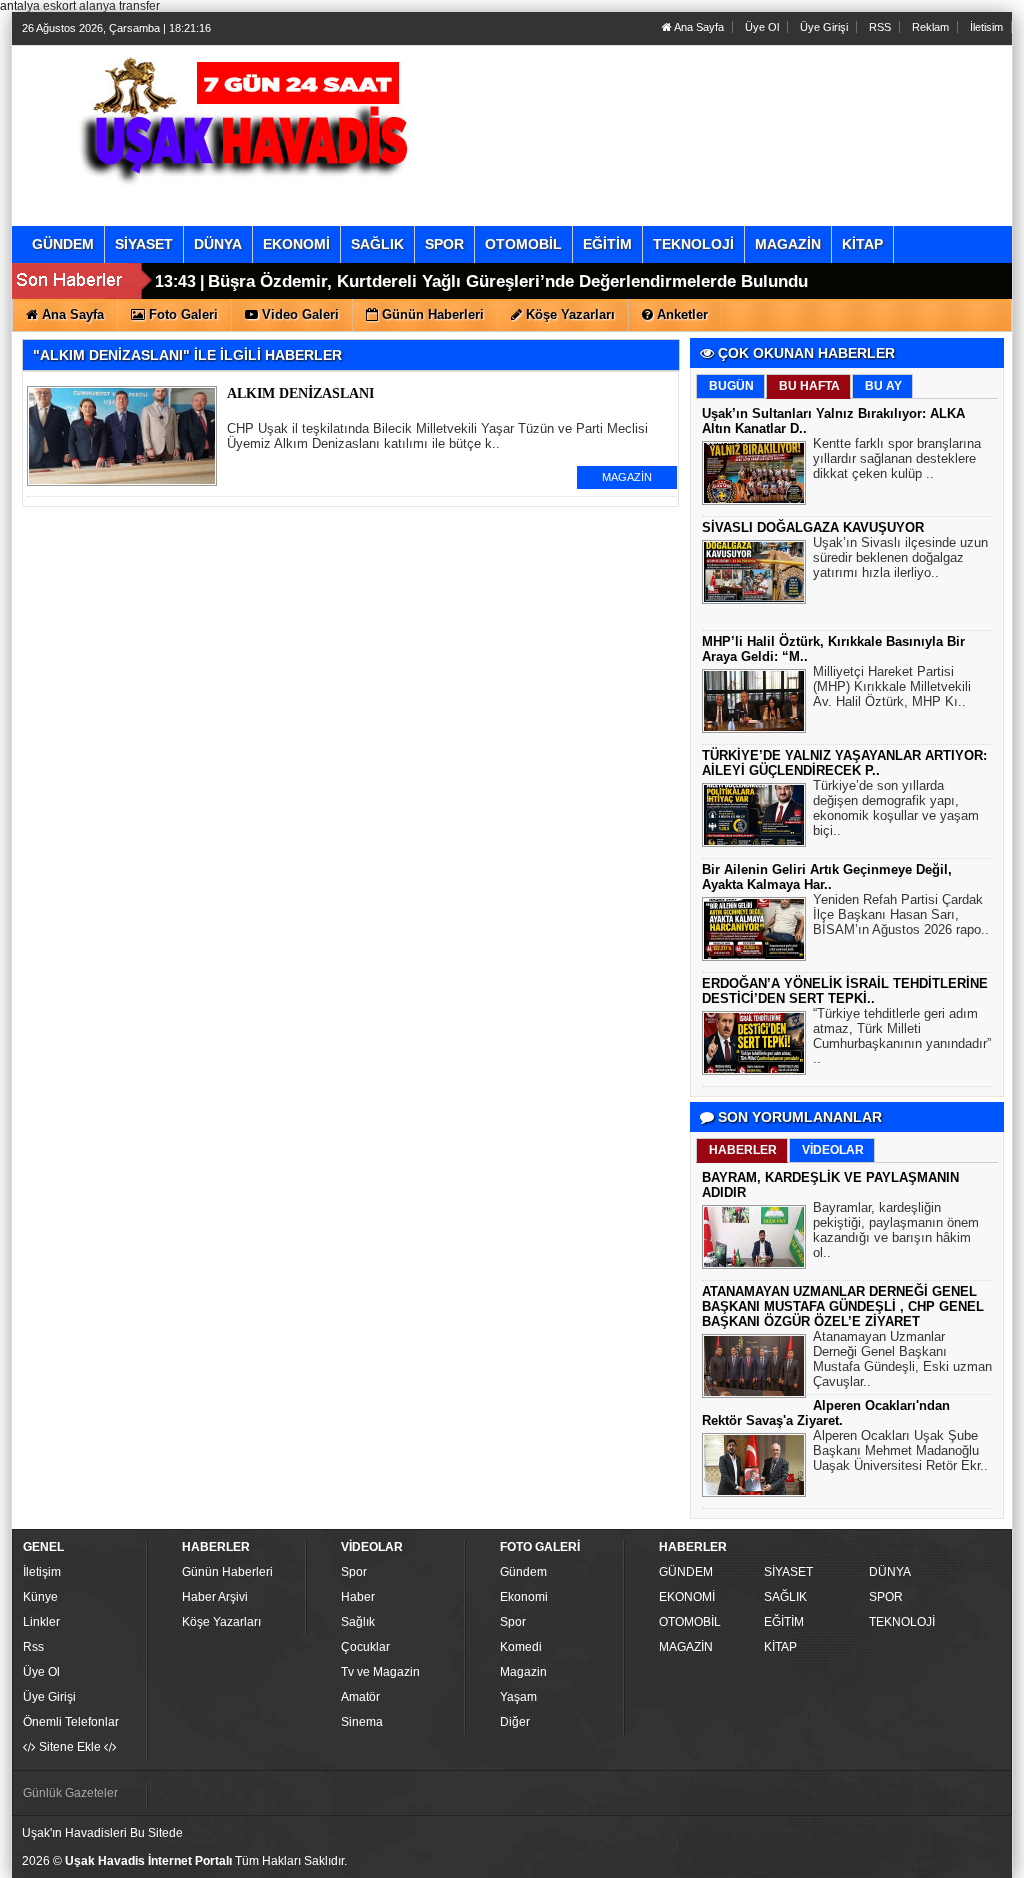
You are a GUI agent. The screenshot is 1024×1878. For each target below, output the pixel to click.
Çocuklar (365, 1647)
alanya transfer (119, 6)
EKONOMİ (687, 1597)
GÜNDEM (686, 1572)
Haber (358, 1597)
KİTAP (780, 1647)
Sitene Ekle (70, 1747)
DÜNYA (890, 1572)
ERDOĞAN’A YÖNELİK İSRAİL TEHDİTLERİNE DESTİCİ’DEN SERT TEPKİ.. (845, 991)
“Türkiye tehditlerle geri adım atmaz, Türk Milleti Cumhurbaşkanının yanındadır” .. (902, 1036)
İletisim (986, 27)
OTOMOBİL (690, 1622)
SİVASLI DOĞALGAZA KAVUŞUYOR (813, 527)
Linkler (41, 1622)
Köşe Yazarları (221, 1622)
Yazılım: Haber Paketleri (888, 1862)
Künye (40, 1597)
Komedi (521, 1647)
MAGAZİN (627, 477)
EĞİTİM (784, 1622)
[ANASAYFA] (240, 115)
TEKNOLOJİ (902, 1622)
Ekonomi (524, 1597)
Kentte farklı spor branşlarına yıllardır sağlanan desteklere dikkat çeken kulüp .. (897, 458)
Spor (354, 1572)
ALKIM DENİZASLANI (300, 393)
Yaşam (518, 1697)
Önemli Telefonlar (71, 1722)
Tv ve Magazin (380, 1672)
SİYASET (788, 1572)
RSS (880, 27)
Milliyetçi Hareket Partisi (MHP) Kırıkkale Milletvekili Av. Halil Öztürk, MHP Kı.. (892, 686)
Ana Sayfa (698, 27)
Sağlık (358, 1622)
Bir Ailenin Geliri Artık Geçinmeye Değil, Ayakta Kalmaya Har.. (827, 877)
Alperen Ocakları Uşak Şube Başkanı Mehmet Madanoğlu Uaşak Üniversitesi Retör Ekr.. (900, 1450)
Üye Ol (762, 27)
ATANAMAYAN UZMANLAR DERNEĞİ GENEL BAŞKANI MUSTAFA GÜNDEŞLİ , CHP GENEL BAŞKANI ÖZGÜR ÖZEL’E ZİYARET (843, 1306)
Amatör (360, 1697)
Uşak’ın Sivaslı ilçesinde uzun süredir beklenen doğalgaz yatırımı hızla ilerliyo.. (900, 557)
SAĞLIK (785, 1597)
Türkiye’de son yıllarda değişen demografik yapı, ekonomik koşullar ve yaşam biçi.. (896, 808)
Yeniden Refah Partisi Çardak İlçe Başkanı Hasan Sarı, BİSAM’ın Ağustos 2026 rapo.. (901, 914)
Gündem (523, 1572)
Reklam (930, 27)
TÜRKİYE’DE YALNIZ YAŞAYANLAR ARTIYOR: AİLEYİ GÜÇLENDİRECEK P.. (844, 763)
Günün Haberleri (227, 1572)
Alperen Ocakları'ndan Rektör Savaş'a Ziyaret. (826, 1413)
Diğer (515, 1722)
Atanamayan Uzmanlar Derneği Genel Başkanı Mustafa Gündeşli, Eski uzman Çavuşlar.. (902, 1359)
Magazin (523, 1672)
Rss (33, 1647)
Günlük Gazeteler (70, 1793)
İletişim (42, 1572)
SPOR (886, 1597)
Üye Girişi (824, 27)
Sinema (362, 1722)
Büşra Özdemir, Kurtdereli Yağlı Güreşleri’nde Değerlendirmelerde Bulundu (508, 281)
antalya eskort (38, 6)
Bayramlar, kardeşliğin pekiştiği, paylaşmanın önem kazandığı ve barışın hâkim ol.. (896, 1230)
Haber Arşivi (215, 1597)
